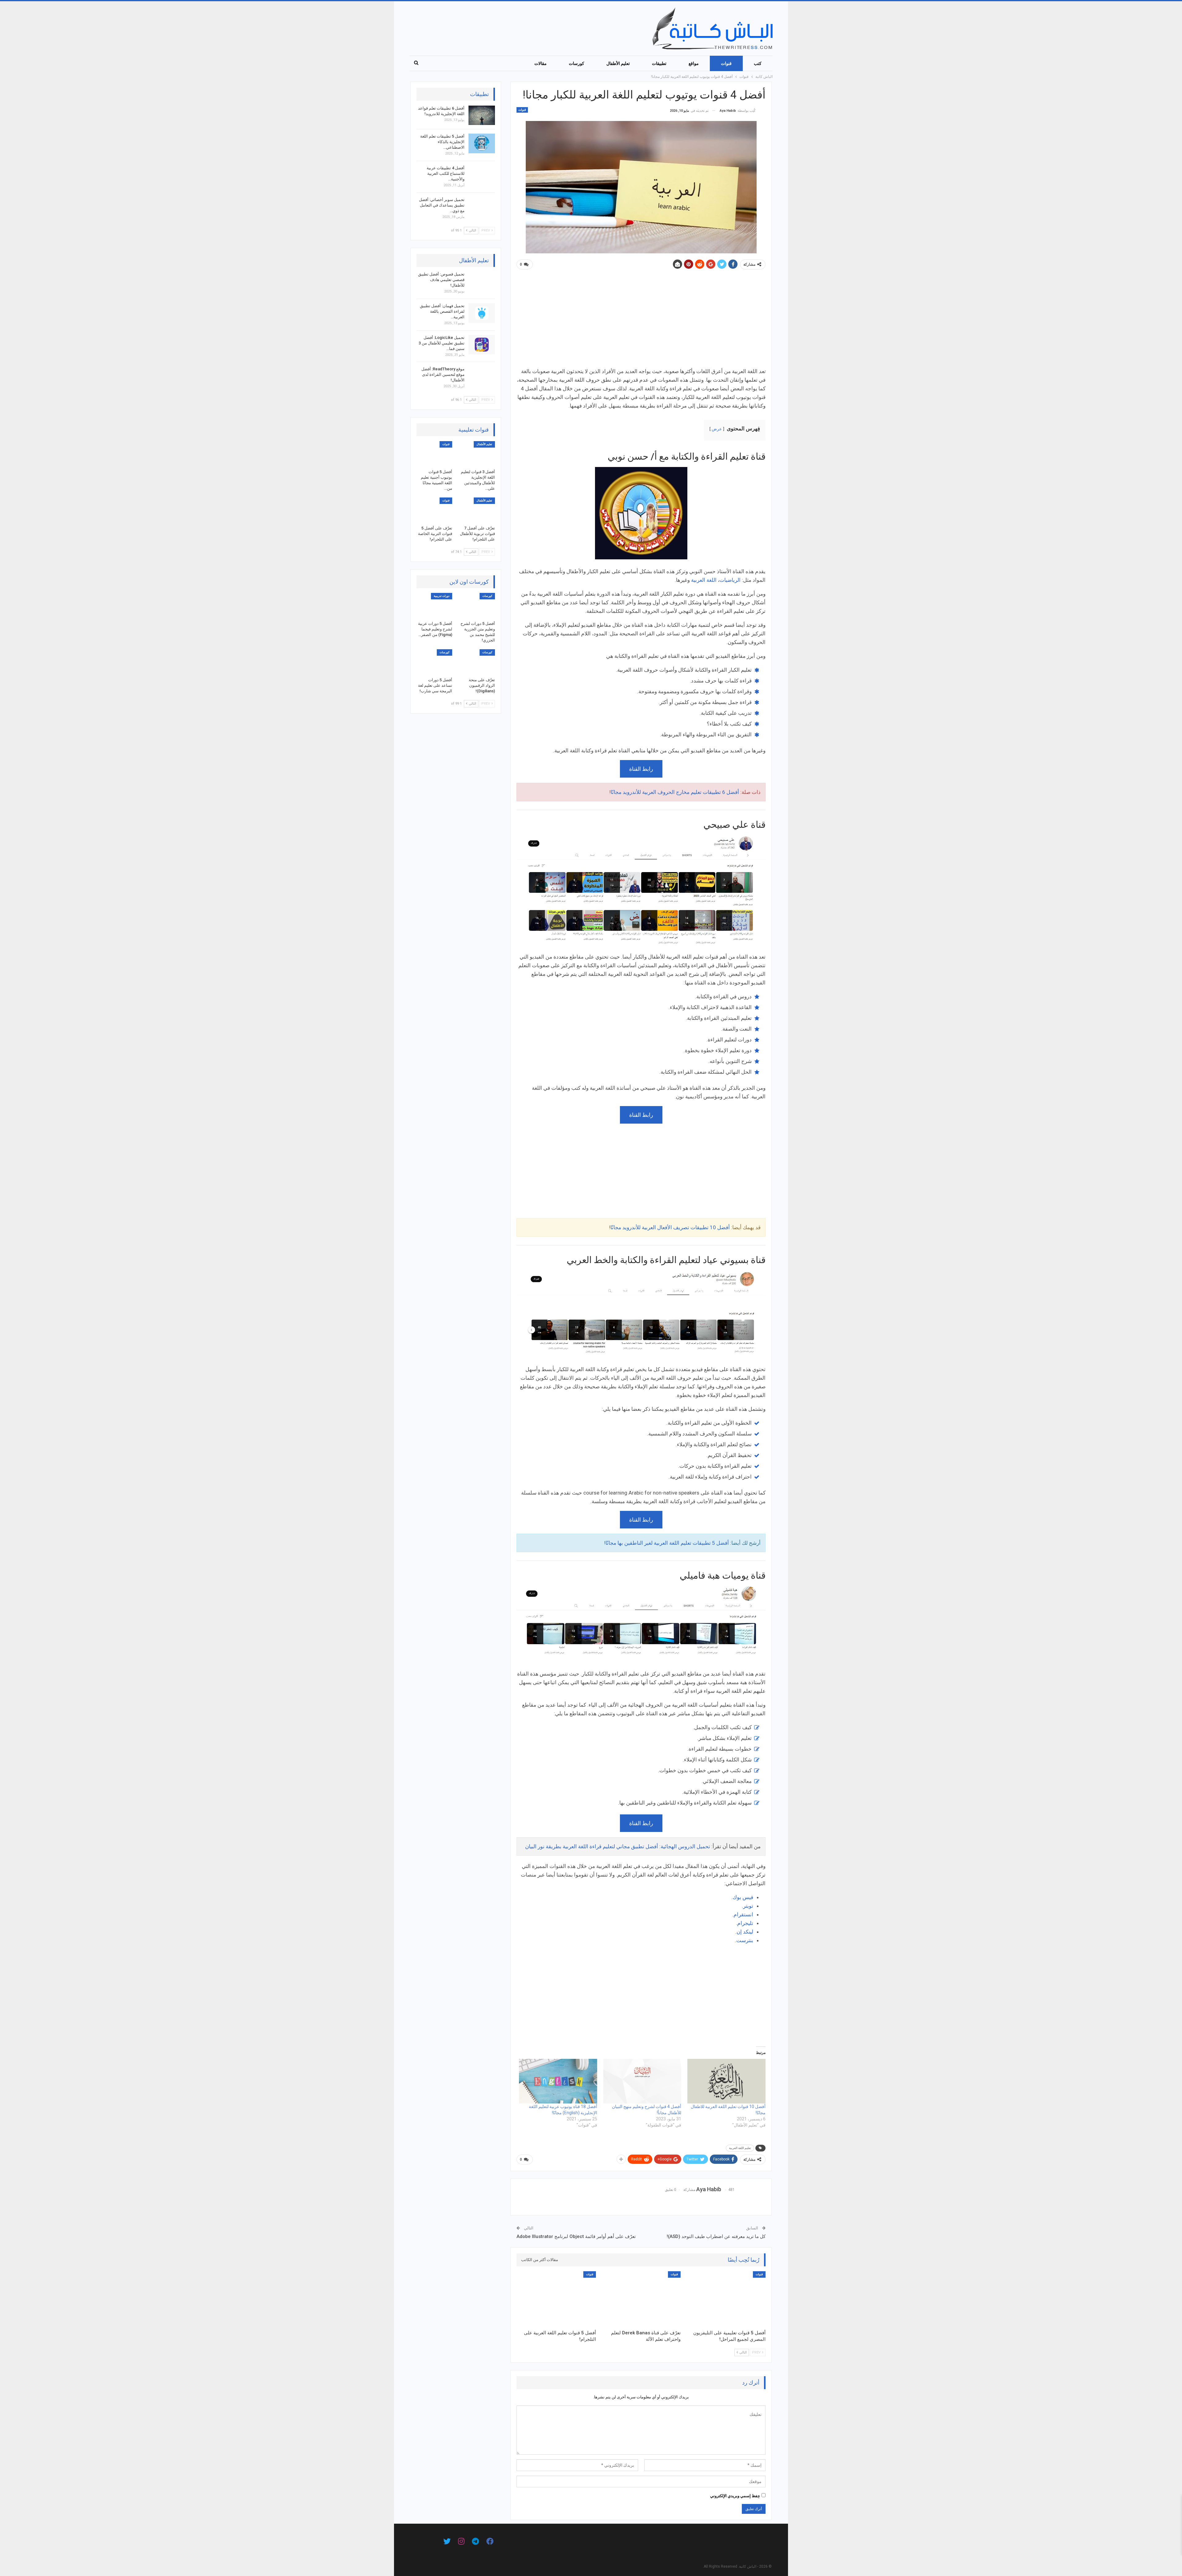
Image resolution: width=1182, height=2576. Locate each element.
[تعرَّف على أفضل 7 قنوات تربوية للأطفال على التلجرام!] (477, 510)
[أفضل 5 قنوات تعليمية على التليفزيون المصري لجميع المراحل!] (726, 2299)
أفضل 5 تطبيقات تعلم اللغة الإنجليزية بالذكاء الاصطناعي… (442, 142)
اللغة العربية (704, 580)
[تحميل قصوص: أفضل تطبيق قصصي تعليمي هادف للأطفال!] (482, 281)
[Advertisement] (641, 321)
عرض (717, 429)
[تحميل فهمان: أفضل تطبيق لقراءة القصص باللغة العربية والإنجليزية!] (482, 313)
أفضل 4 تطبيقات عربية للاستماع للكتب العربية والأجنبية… (446, 173)
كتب (758, 63)
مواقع (694, 63)
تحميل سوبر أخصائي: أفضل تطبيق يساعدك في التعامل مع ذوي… (442, 205)
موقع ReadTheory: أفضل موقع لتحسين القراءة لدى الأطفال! (443, 374)
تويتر (748, 1906)
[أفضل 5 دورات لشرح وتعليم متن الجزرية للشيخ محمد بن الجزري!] (477, 605)
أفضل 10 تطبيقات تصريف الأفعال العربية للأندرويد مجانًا (670, 1227)
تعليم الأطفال (618, 63)
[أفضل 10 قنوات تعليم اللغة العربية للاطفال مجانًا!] (726, 2081)
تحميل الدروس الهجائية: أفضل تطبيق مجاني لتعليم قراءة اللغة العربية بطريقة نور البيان (618, 1846)
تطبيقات (659, 63)
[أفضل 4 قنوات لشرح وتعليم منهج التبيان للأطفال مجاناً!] (642, 2081)
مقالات (541, 63)
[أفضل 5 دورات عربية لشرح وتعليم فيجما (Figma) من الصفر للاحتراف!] (434, 605)
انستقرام (743, 1914)
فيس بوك (743, 1897)
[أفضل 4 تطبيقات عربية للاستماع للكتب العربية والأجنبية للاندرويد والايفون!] (482, 175)
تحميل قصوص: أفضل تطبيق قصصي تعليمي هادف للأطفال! (441, 280)
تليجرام (745, 1923)
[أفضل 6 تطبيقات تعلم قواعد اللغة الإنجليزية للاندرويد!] (482, 115)
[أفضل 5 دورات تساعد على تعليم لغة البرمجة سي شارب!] (434, 662)
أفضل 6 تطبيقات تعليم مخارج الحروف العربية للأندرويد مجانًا (675, 792)
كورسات (577, 63)
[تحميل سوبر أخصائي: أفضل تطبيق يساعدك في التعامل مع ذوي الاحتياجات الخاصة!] (482, 207)
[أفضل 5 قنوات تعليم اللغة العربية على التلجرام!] (556, 2299)
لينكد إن (745, 1932)
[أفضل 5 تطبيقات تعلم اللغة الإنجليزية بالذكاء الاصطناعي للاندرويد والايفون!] (482, 143)
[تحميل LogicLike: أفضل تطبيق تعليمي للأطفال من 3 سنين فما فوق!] (482, 345)
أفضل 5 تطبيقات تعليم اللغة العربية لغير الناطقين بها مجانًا (667, 1543)
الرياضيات (730, 580)
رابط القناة (641, 769)
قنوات (726, 63)
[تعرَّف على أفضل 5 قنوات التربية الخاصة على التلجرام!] (434, 510)
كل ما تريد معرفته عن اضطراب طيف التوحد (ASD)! (716, 2236)
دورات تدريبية (442, 596)
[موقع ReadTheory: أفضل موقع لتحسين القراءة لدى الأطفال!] (482, 376)
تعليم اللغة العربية (740, 2148)
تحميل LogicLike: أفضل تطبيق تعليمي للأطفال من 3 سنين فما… (442, 343)
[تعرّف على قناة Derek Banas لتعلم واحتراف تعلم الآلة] (641, 2299)
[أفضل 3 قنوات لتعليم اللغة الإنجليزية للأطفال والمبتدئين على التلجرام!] (477, 454)
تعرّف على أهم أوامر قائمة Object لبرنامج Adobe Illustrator (576, 2236)
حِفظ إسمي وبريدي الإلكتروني (735, 2496)
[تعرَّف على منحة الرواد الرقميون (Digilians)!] (477, 662)
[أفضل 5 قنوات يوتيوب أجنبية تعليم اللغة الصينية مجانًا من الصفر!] (434, 454)
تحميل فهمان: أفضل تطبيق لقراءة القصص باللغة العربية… (442, 311)
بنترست (745, 1940)
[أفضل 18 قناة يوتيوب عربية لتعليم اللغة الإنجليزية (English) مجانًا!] (558, 2081)
